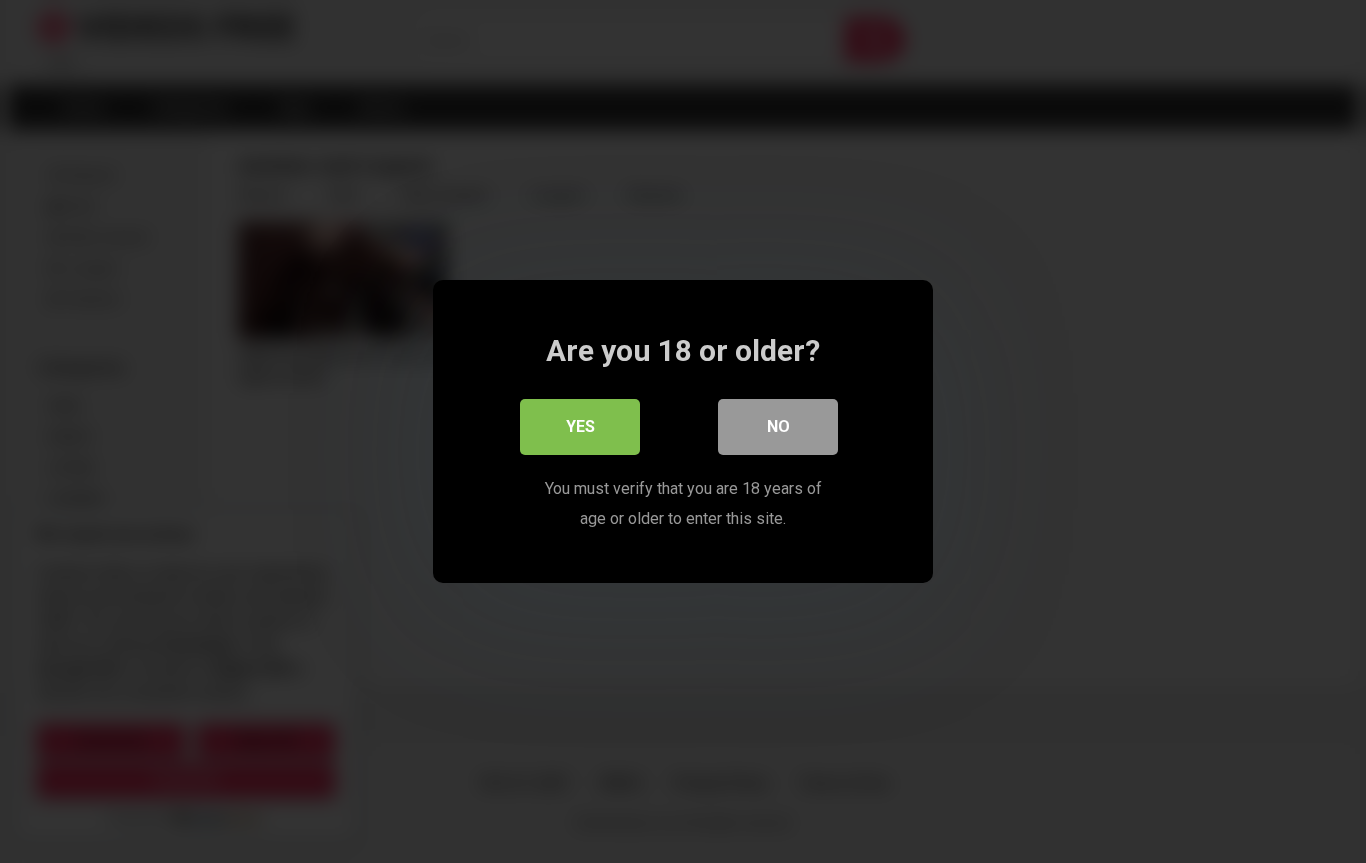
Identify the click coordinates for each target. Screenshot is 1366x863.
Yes (580, 426)
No (778, 426)
